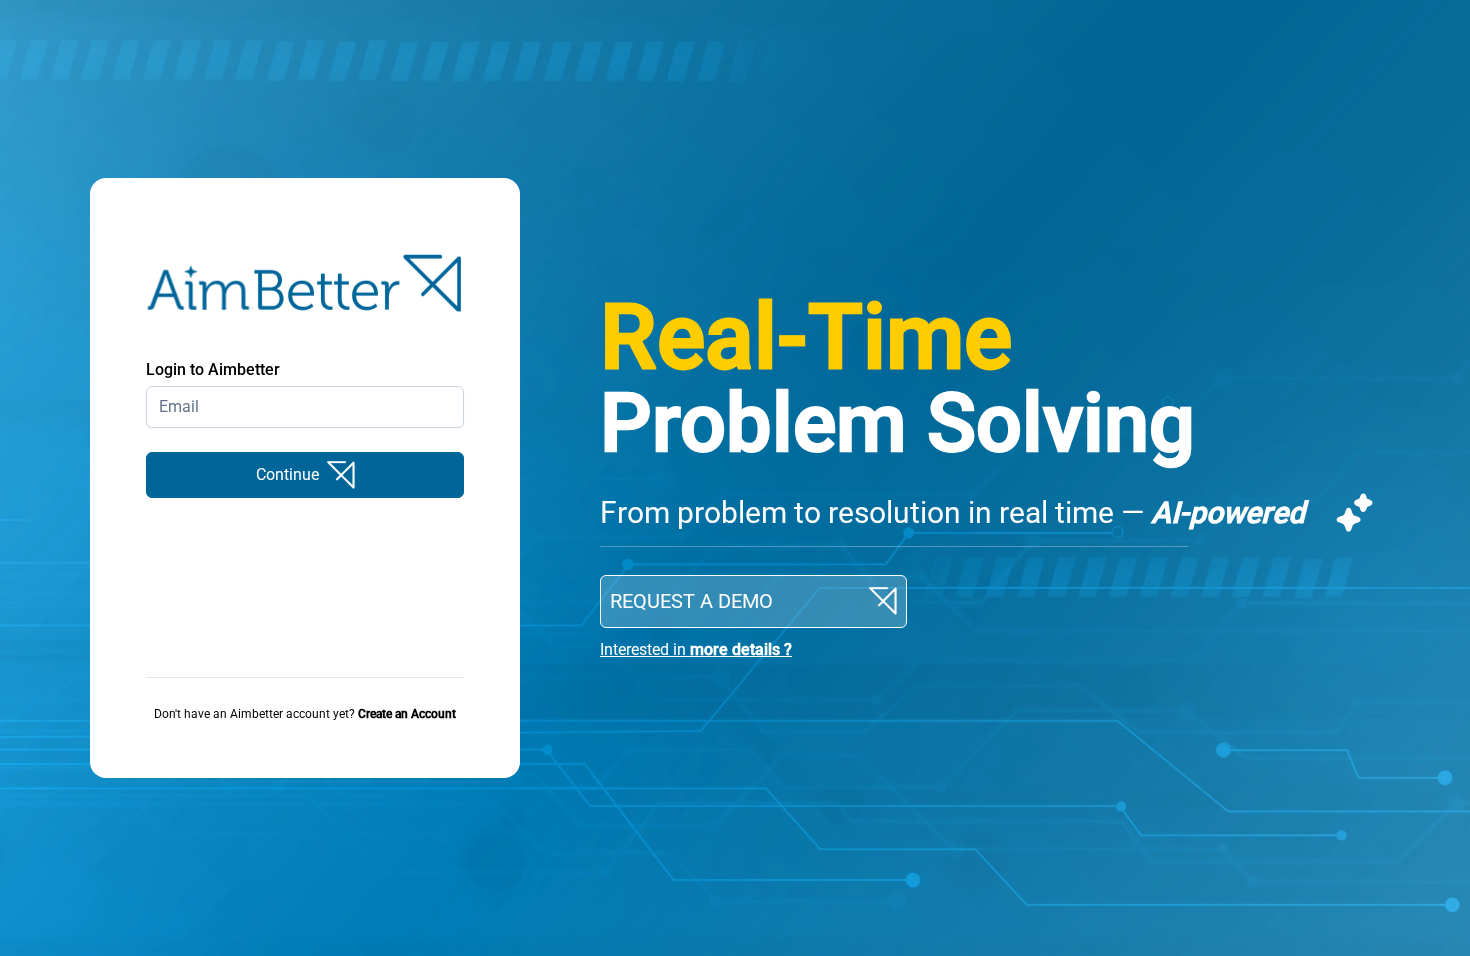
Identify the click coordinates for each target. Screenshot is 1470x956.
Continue (287, 474)
